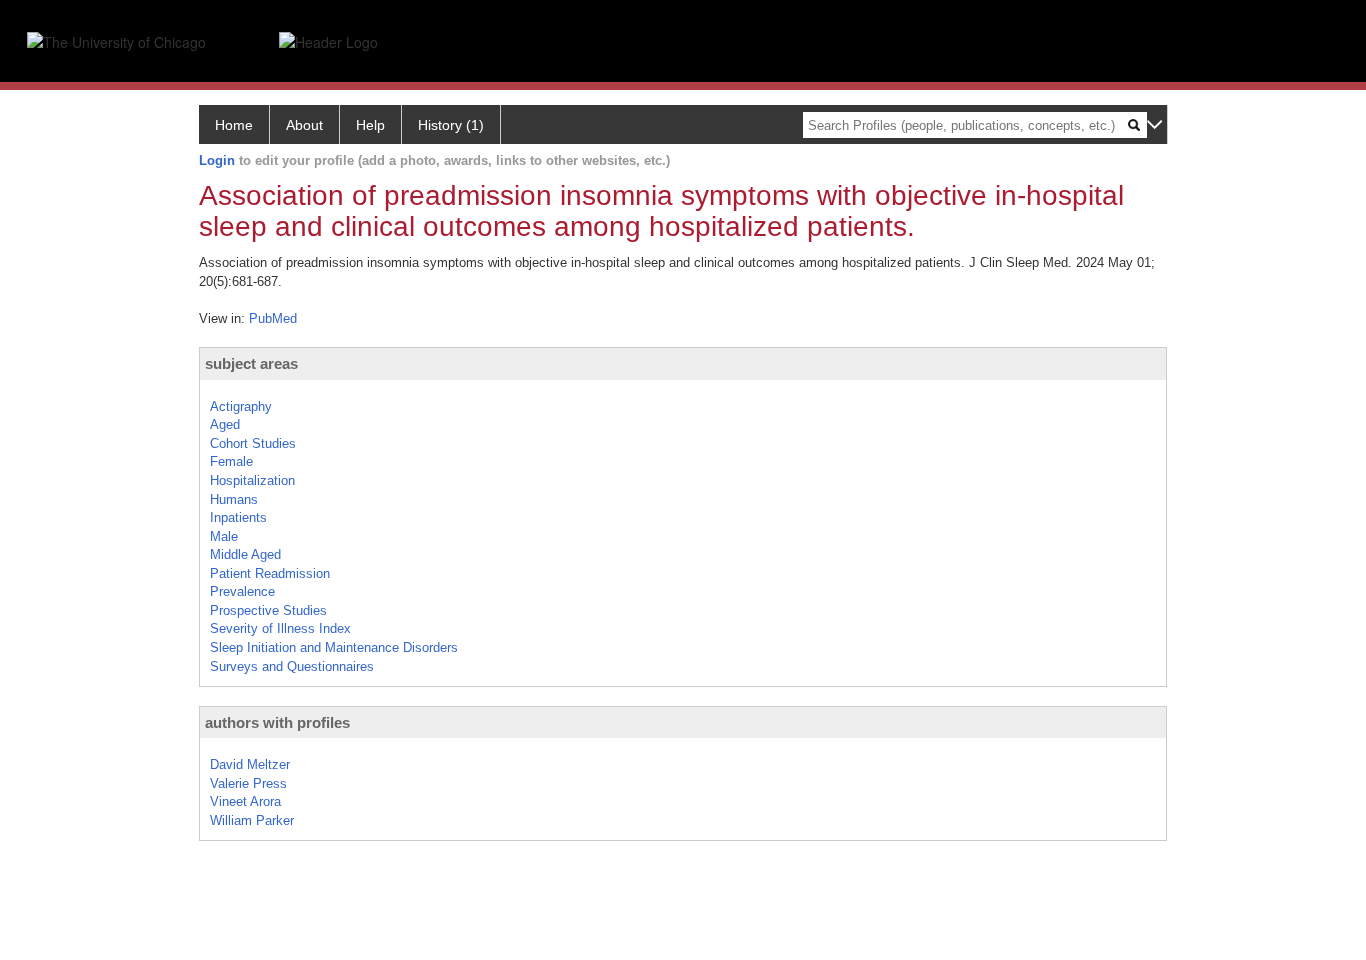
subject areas (251, 363)
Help (370, 125)
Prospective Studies (268, 610)
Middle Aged (245, 554)
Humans (234, 499)
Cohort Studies (253, 443)
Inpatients (238, 517)
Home (234, 125)
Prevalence (242, 591)
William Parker (252, 820)
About (304, 125)
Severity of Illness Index (280, 628)
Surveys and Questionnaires (292, 666)
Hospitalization (252, 480)
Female (231, 461)
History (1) (451, 125)
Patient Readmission (270, 573)
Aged (225, 424)
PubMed (273, 318)
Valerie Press (248, 783)
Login (217, 160)
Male (224, 536)
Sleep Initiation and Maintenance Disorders (334, 647)
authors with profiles (277, 722)
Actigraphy (241, 406)
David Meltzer (250, 764)
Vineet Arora (245, 801)
